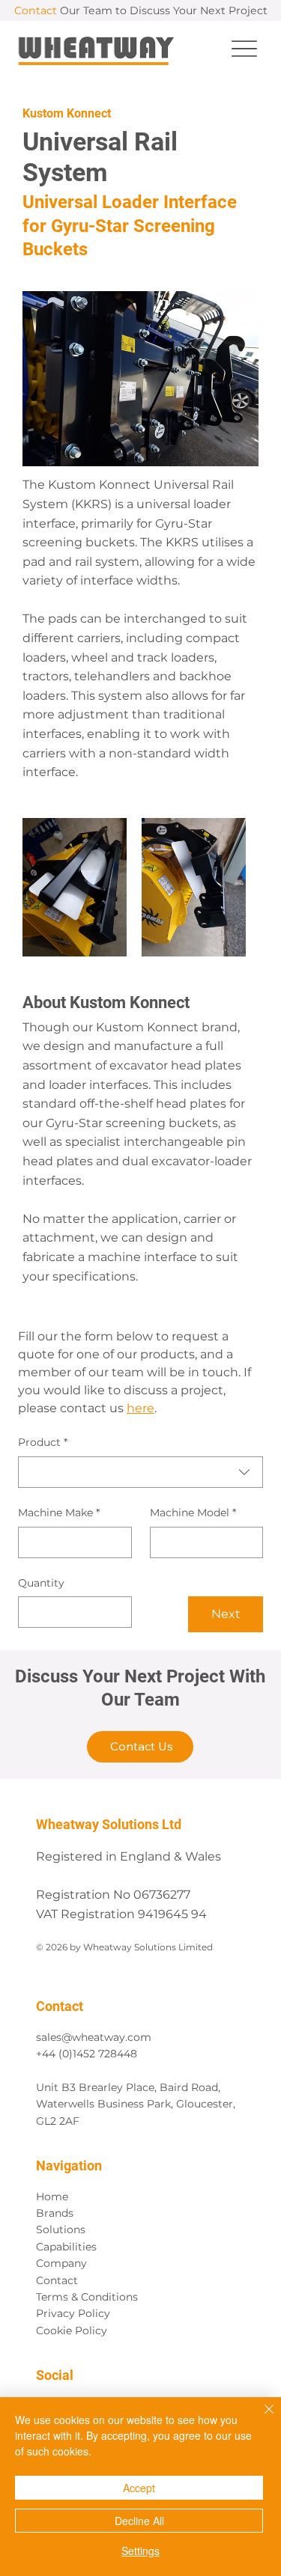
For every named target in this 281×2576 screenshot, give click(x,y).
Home (52, 2197)
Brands (55, 2213)
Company (61, 2263)
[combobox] (140, 1472)
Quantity (41, 1583)
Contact (57, 2280)
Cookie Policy (72, 2331)
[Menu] (245, 48)
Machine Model (193, 1513)
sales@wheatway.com (94, 2037)
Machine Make (59, 1513)
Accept (139, 2488)
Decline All (139, 2521)
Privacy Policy (73, 2313)
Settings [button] (140, 2551)
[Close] (260, 2418)
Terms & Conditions (87, 2297)
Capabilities (66, 2247)
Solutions (61, 2229)
